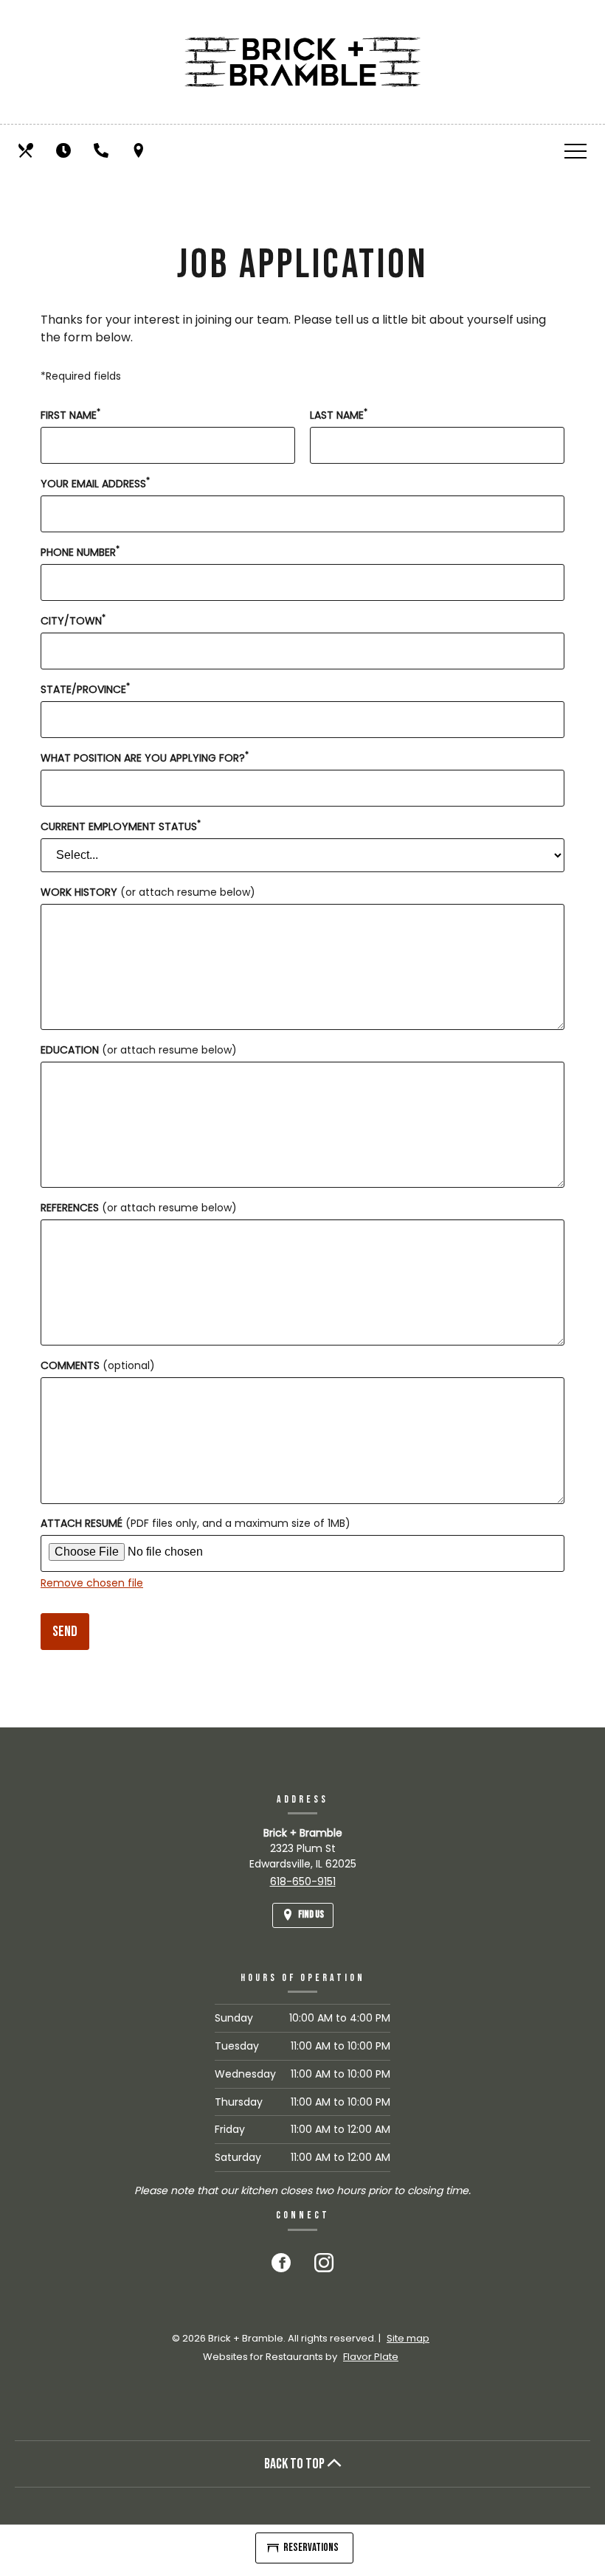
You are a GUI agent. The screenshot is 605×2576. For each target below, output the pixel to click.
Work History (148, 892)
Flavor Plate (371, 2357)
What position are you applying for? (145, 758)
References (139, 1208)
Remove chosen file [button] (92, 1583)
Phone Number (80, 552)
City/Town (73, 621)
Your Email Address (95, 484)
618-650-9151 (303, 1881)
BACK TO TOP (295, 2464)
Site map (408, 2338)
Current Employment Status (121, 826)
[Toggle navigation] (575, 150)
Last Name (339, 415)
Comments (98, 1365)
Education (139, 1050)
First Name (70, 415)
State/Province (85, 689)
